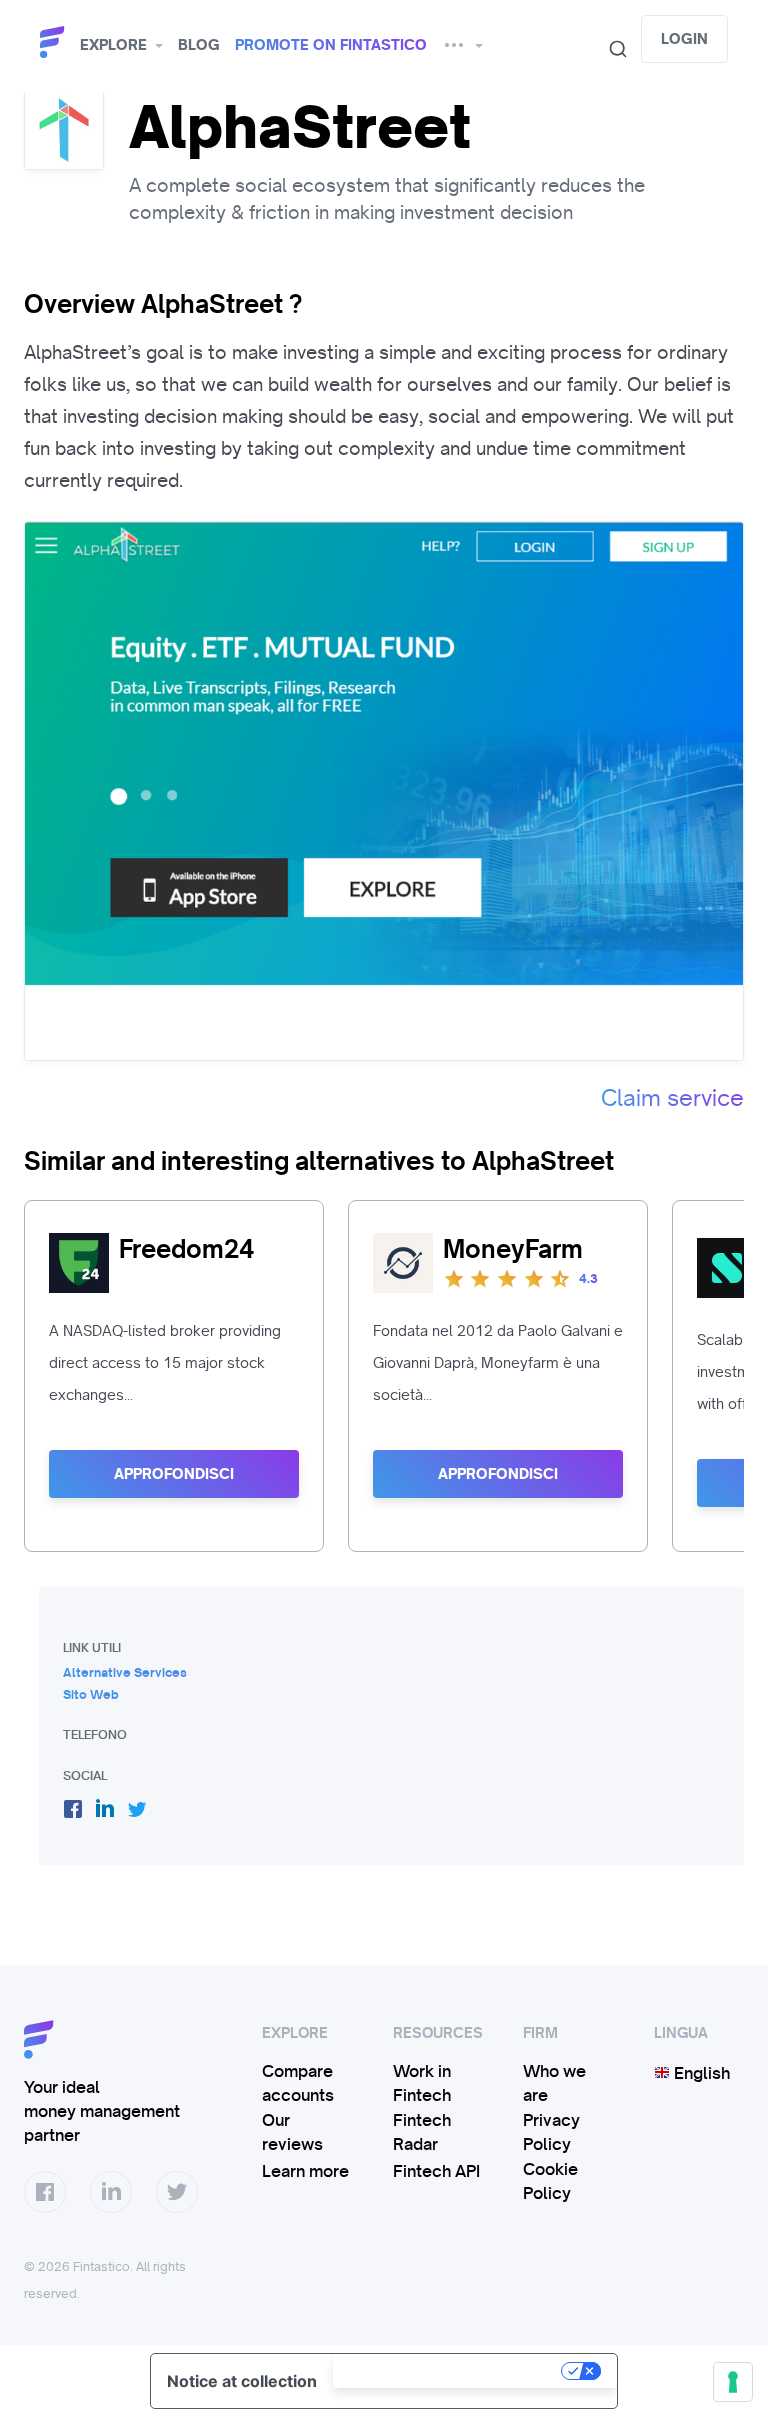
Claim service (672, 1098)
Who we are (554, 2083)
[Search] (610, 49)
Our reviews (292, 2132)
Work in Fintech (422, 2083)
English (700, 2073)
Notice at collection (242, 2381)
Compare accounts (298, 2083)
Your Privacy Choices (449, 2371)
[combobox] (610, 49)
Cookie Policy (550, 2181)
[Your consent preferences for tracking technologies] (733, 2382)
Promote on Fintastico (331, 45)
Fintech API (436, 2171)
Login (684, 39)
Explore (113, 45)
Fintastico (55, 42)
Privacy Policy (551, 2132)
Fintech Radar (422, 2132)
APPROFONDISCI (174, 1474)
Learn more (305, 2171)
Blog (199, 45)
